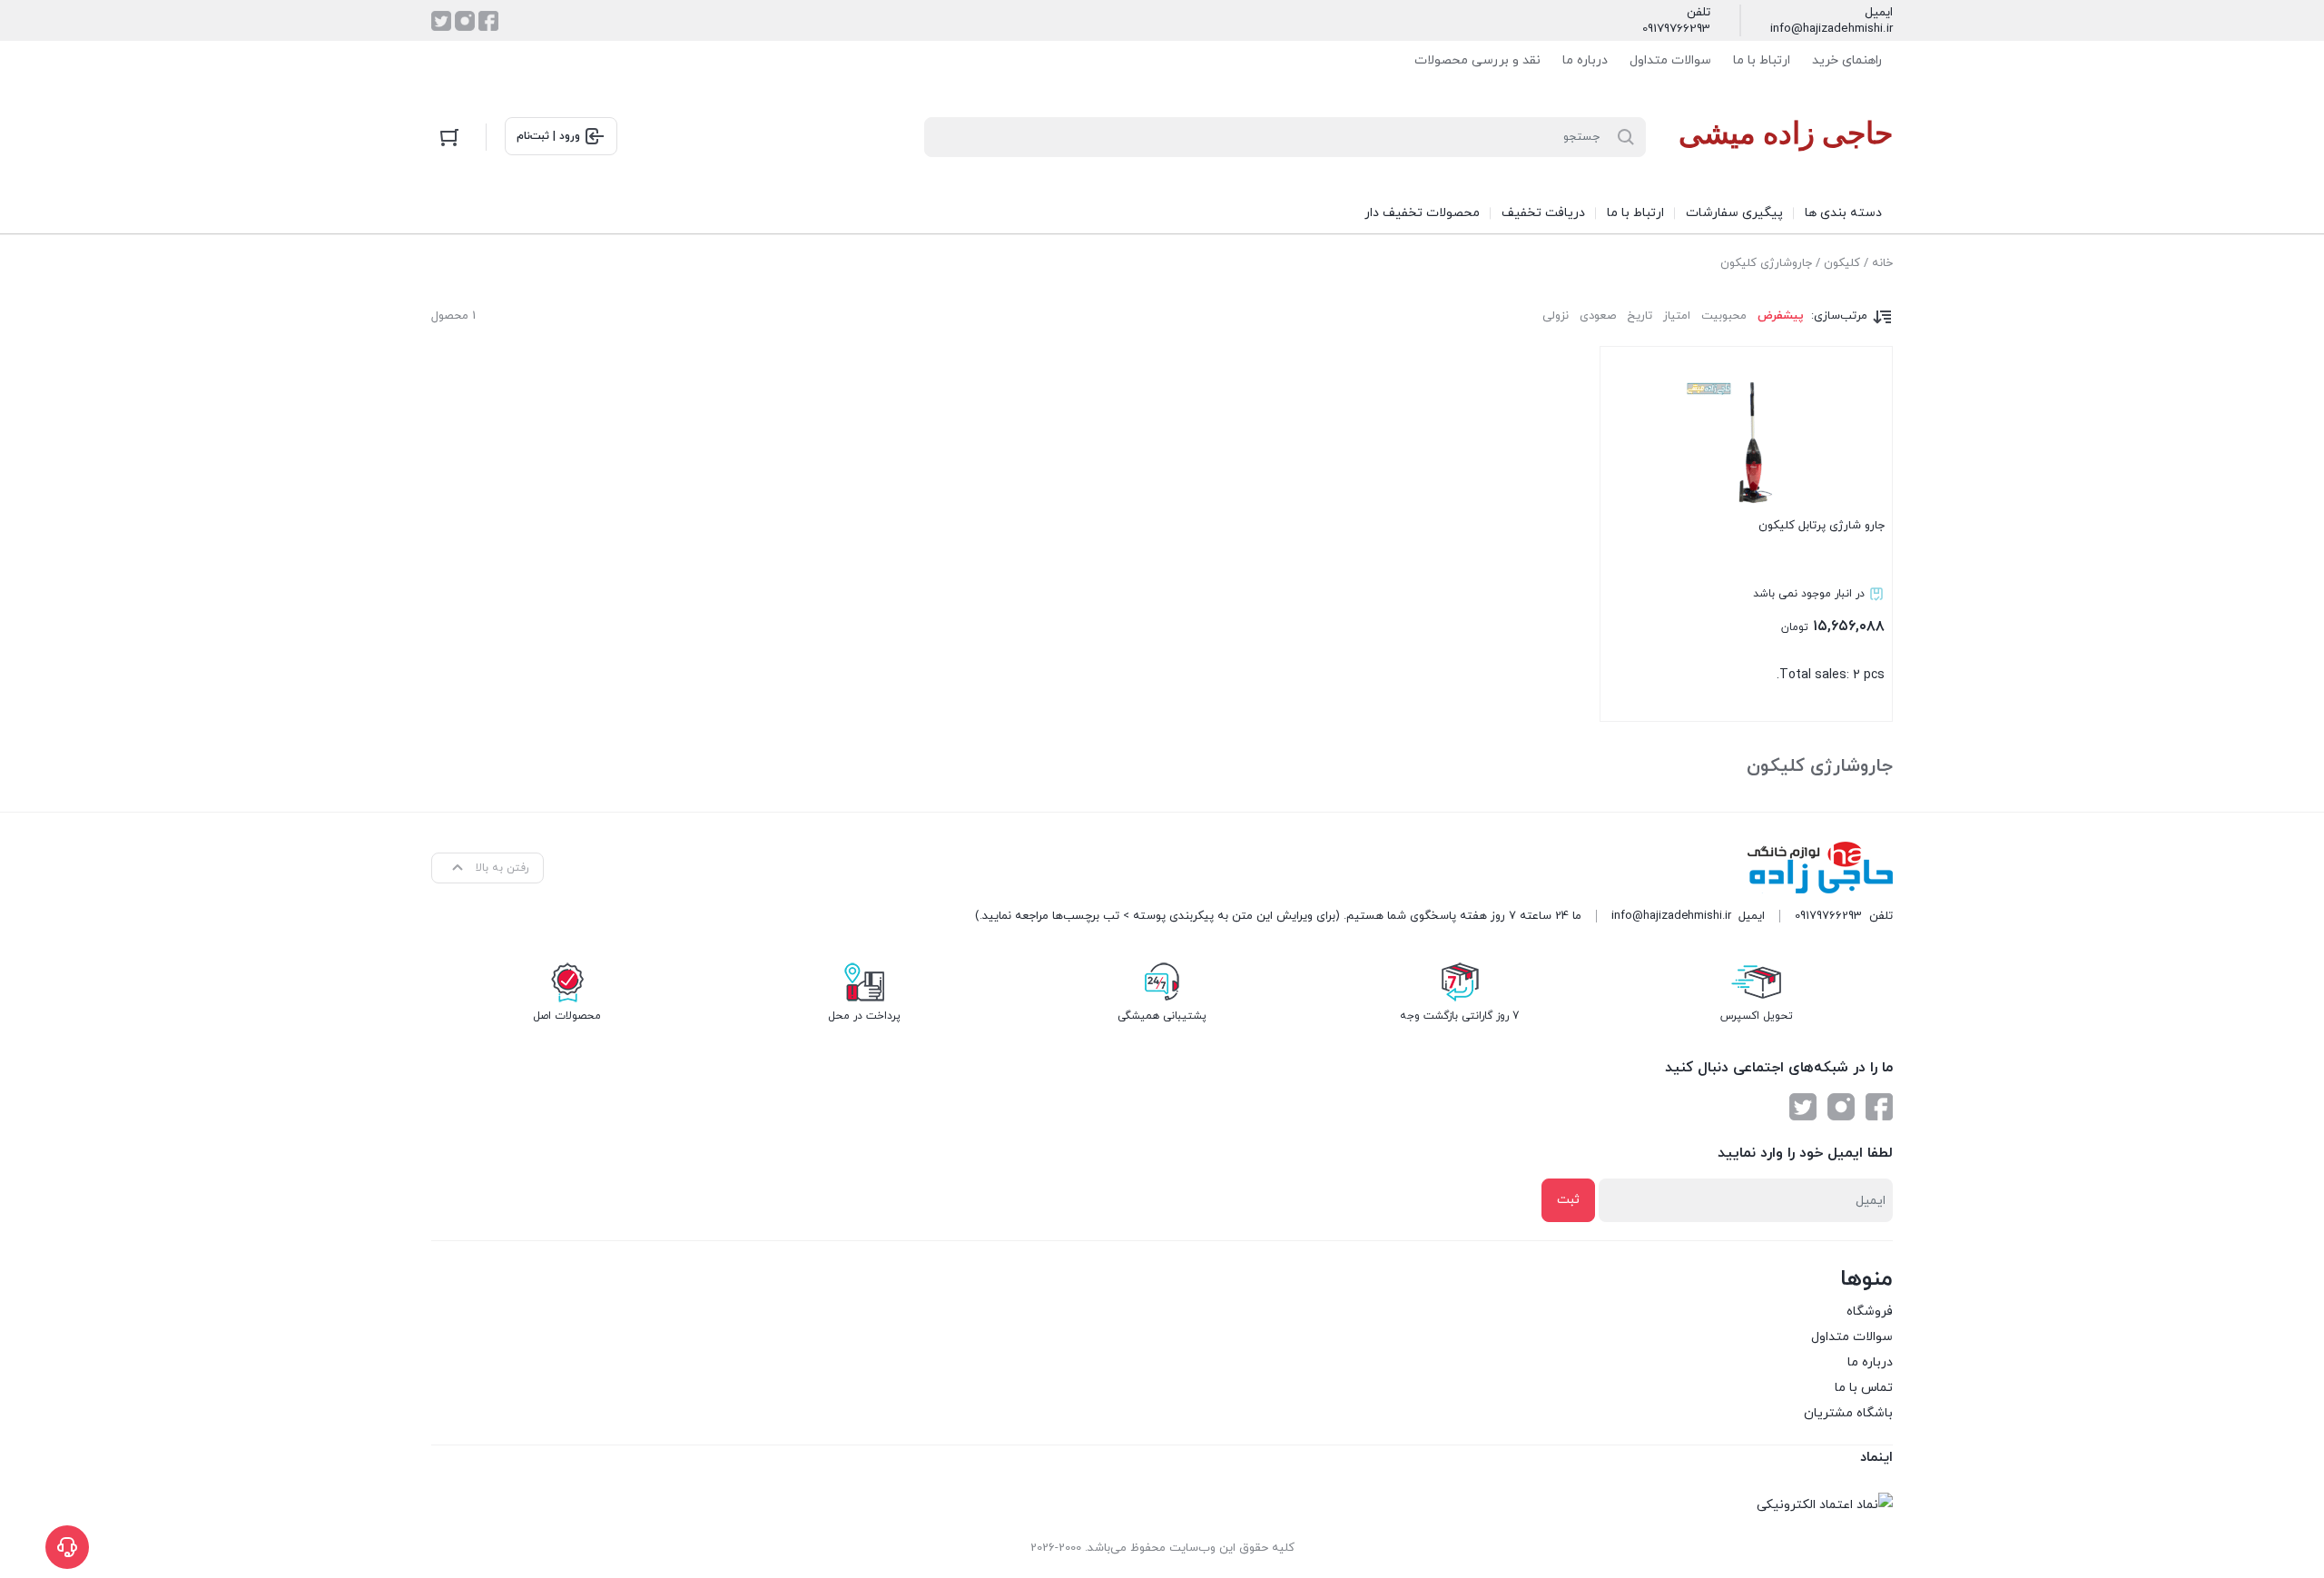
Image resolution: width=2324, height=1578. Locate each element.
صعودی (1598, 316)
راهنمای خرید (1847, 60)
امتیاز (1677, 316)
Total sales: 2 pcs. (1819, 601)
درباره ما (1585, 60)
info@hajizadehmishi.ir (1832, 29)
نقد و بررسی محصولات (1477, 60)
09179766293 (1676, 29)
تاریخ (1640, 316)
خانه (1882, 263)
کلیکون (1842, 263)
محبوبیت (1724, 316)
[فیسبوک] (488, 21)
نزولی (1556, 316)
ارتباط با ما (1762, 60)
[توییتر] (441, 21)
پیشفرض (1781, 316)
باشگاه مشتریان (1848, 1413)
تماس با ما (1864, 1388)
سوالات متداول (1670, 60)
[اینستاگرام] (465, 21)
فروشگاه (1870, 1312)
